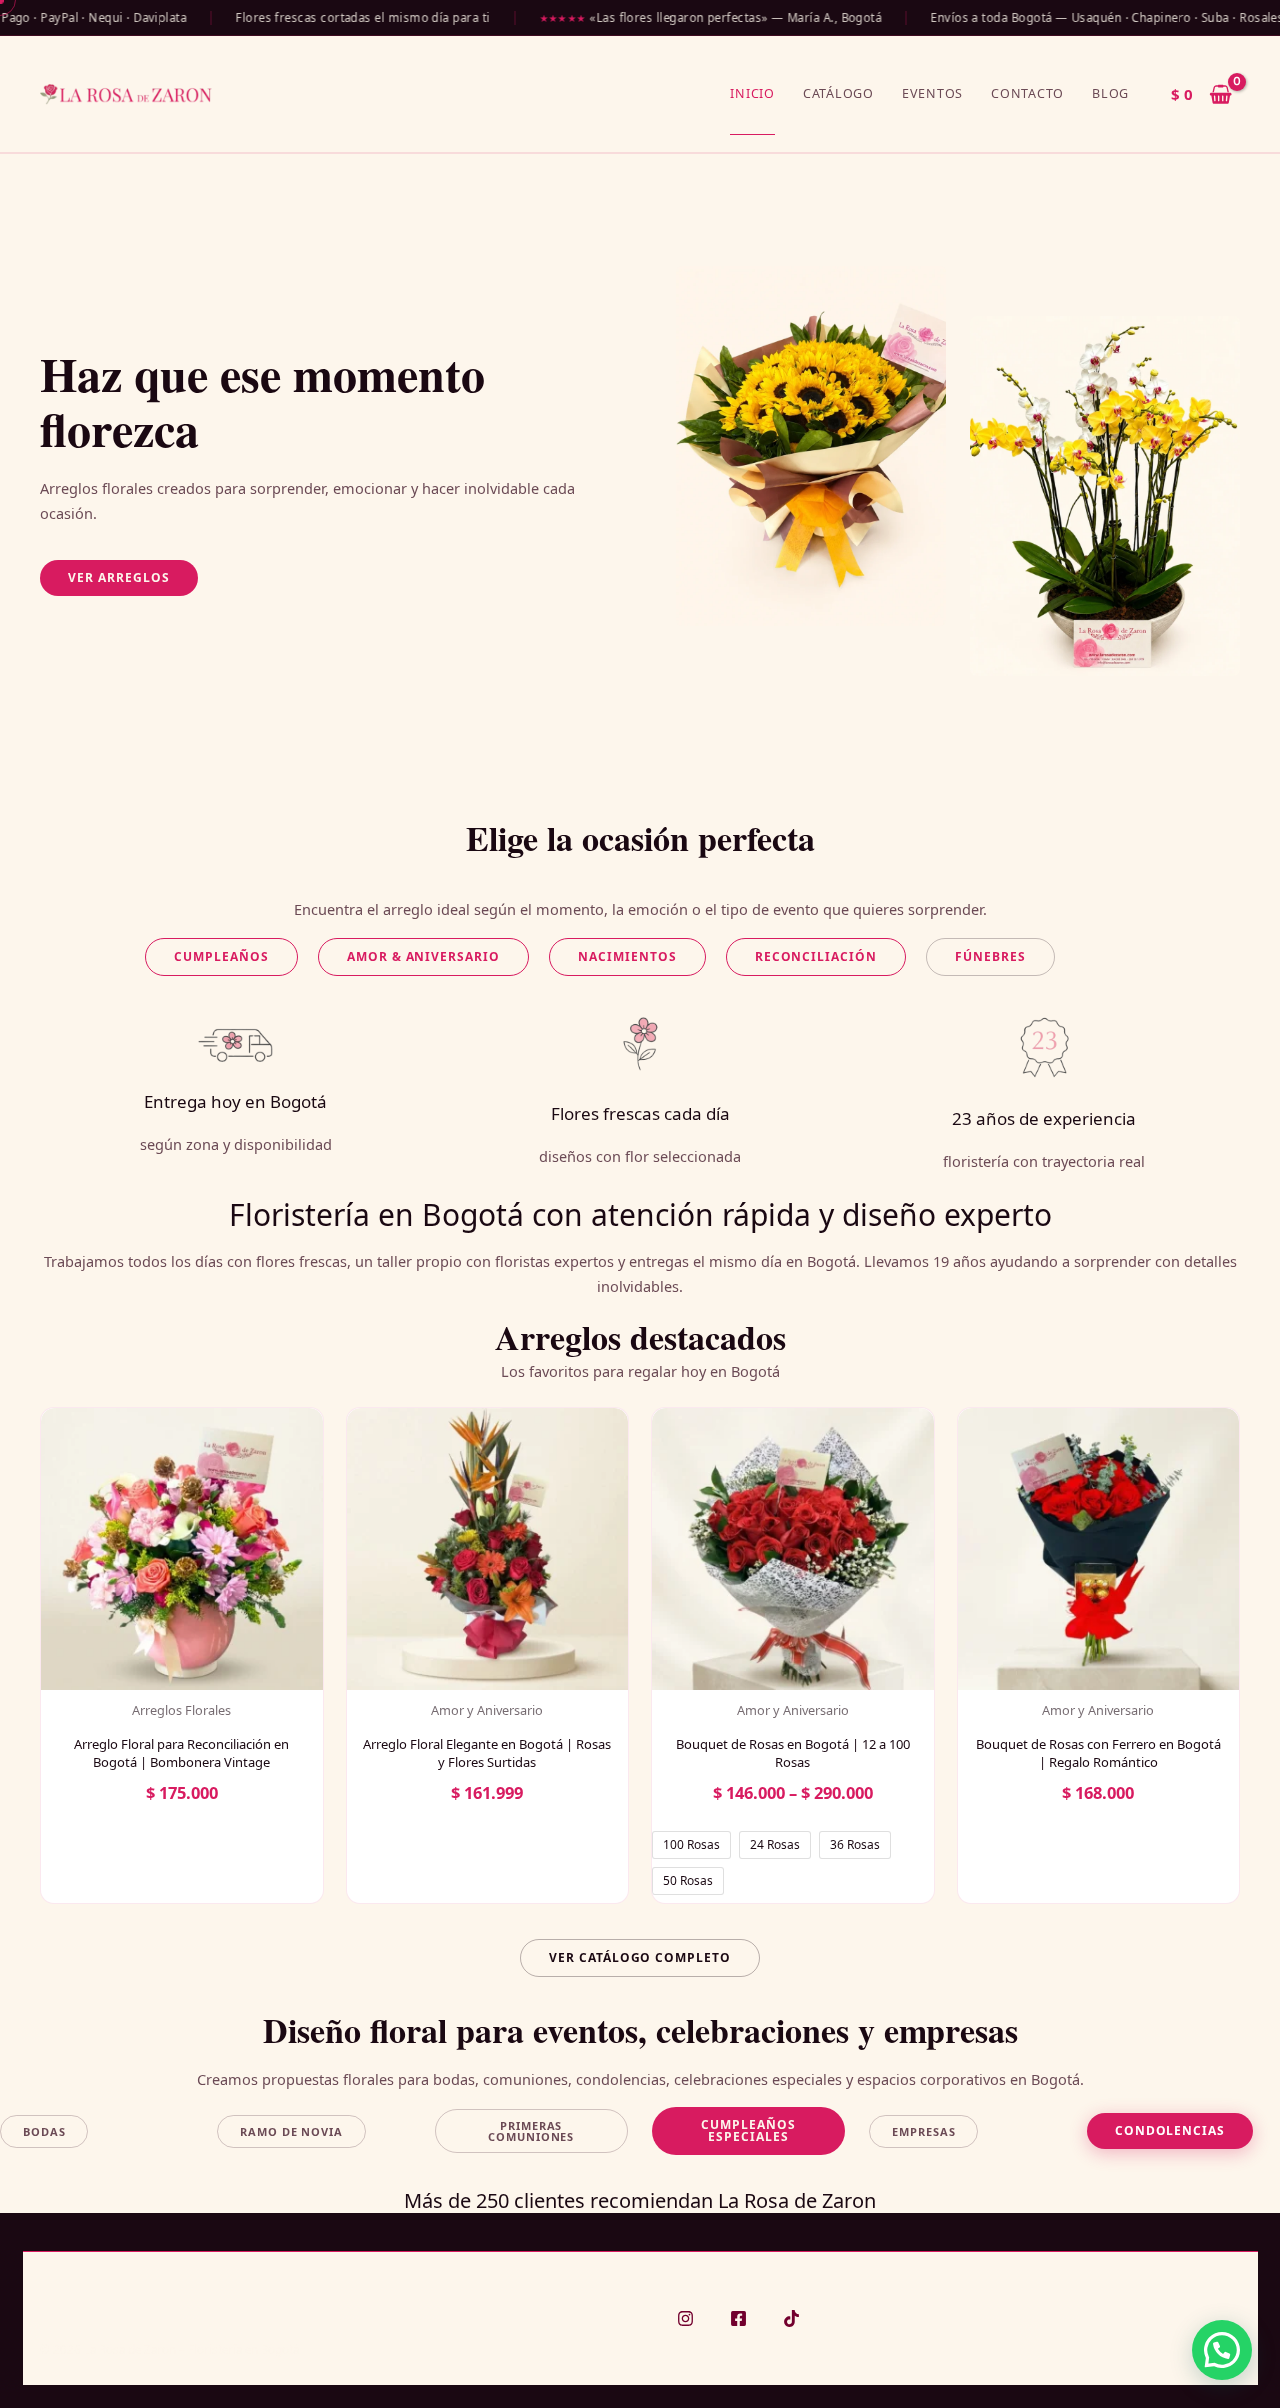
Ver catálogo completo (640, 1957)
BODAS (44, 2131)
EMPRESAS (923, 2131)
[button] (119, 578)
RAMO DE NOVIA (291, 2131)
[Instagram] (685, 2318)
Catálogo (838, 93)
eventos (932, 93)
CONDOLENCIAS (1170, 2130)
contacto (1027, 93)
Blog (1110, 93)
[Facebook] (738, 2318)
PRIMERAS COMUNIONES (531, 2131)
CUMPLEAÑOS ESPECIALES (748, 2130)
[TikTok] (791, 2318)
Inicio (752, 93)
